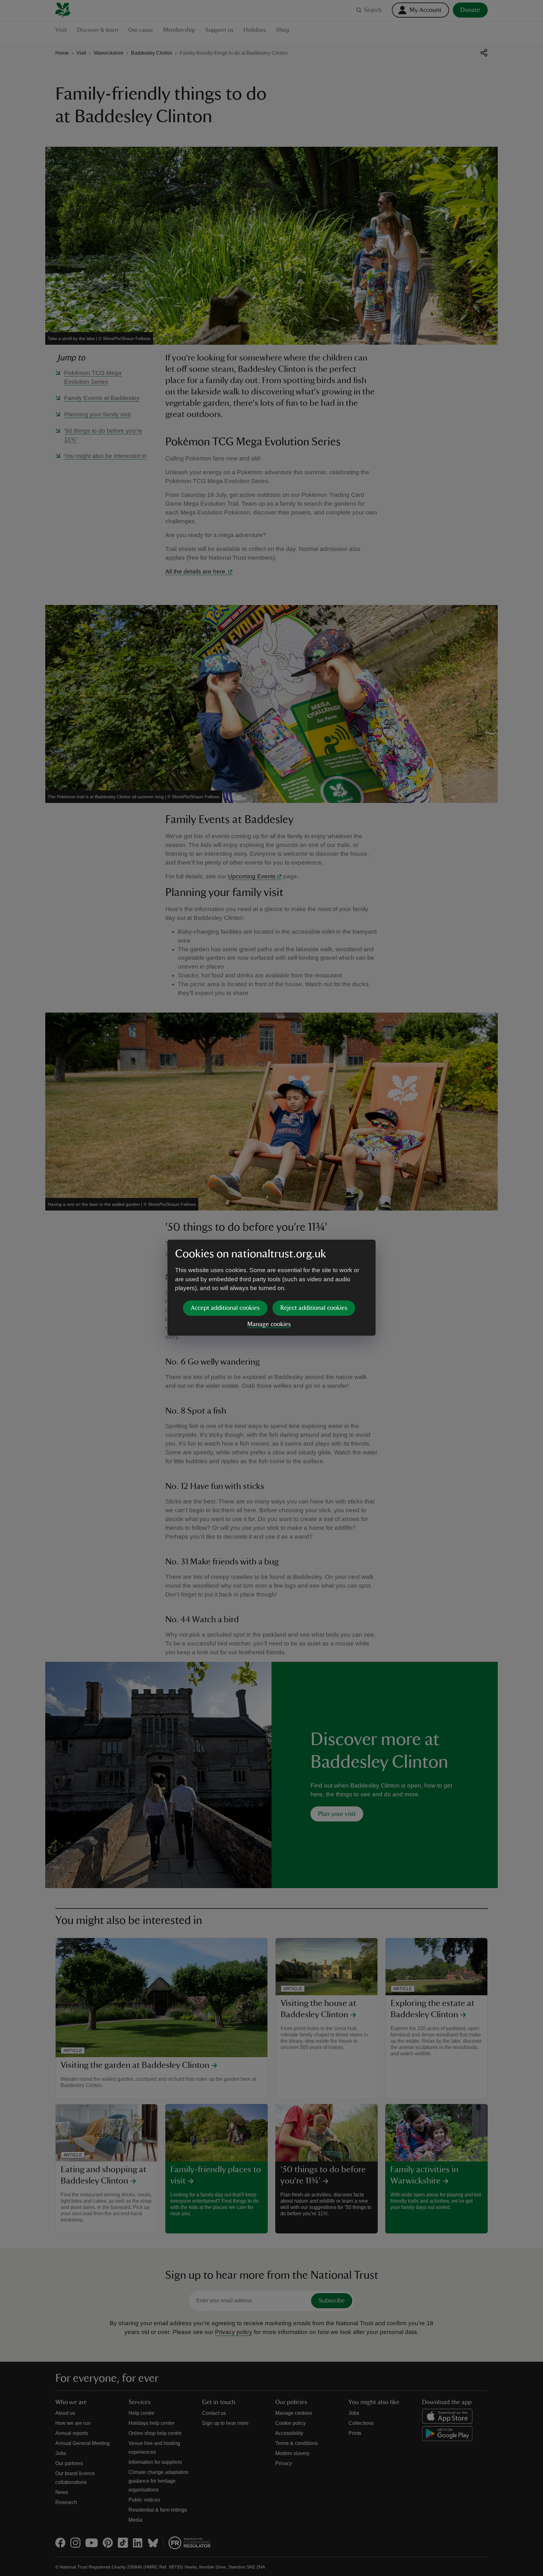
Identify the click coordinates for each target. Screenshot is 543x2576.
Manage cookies (269, 1324)
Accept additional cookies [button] (225, 1308)
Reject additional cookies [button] (314, 1308)
